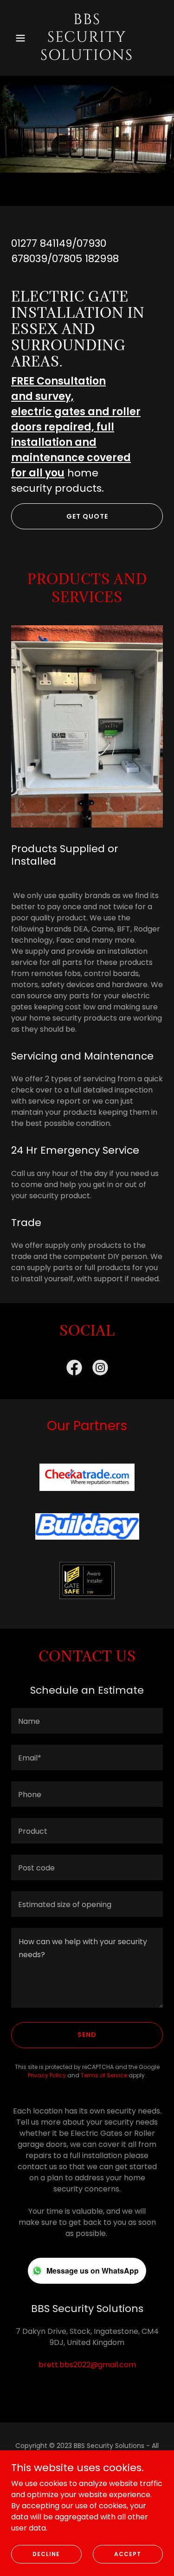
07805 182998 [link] (85, 259)
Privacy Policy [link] (47, 2075)
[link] (87, 57)
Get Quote (87, 516)
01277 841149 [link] (42, 243)
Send (87, 2035)
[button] (23, 38)
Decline (46, 2554)
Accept (128, 2554)
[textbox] (87, 1721)
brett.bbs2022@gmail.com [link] (87, 2365)
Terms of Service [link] (104, 2075)
